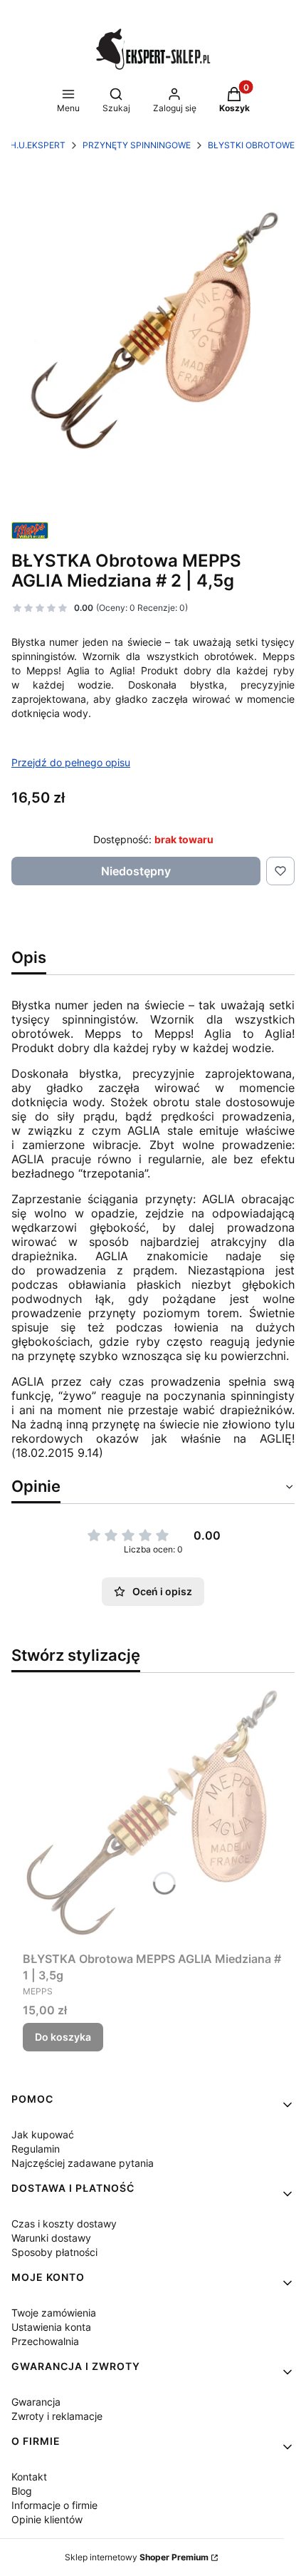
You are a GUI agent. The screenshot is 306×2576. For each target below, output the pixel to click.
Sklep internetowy (137, 2557)
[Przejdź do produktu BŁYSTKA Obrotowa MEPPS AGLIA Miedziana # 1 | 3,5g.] (153, 1815)
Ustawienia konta (51, 2327)
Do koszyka (63, 2037)
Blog (22, 2491)
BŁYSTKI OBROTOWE (251, 145)
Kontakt (29, 2477)
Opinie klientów (47, 2519)
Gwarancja (36, 2402)
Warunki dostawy (51, 2238)
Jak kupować (43, 2134)
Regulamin (36, 2149)
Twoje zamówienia (54, 2313)
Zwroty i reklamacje (57, 2416)
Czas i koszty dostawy (64, 2224)
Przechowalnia (45, 2341)
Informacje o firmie (54, 2505)
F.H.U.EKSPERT (34, 145)
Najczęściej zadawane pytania (83, 2163)
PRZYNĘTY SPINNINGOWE (137, 145)
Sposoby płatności (54, 2252)
